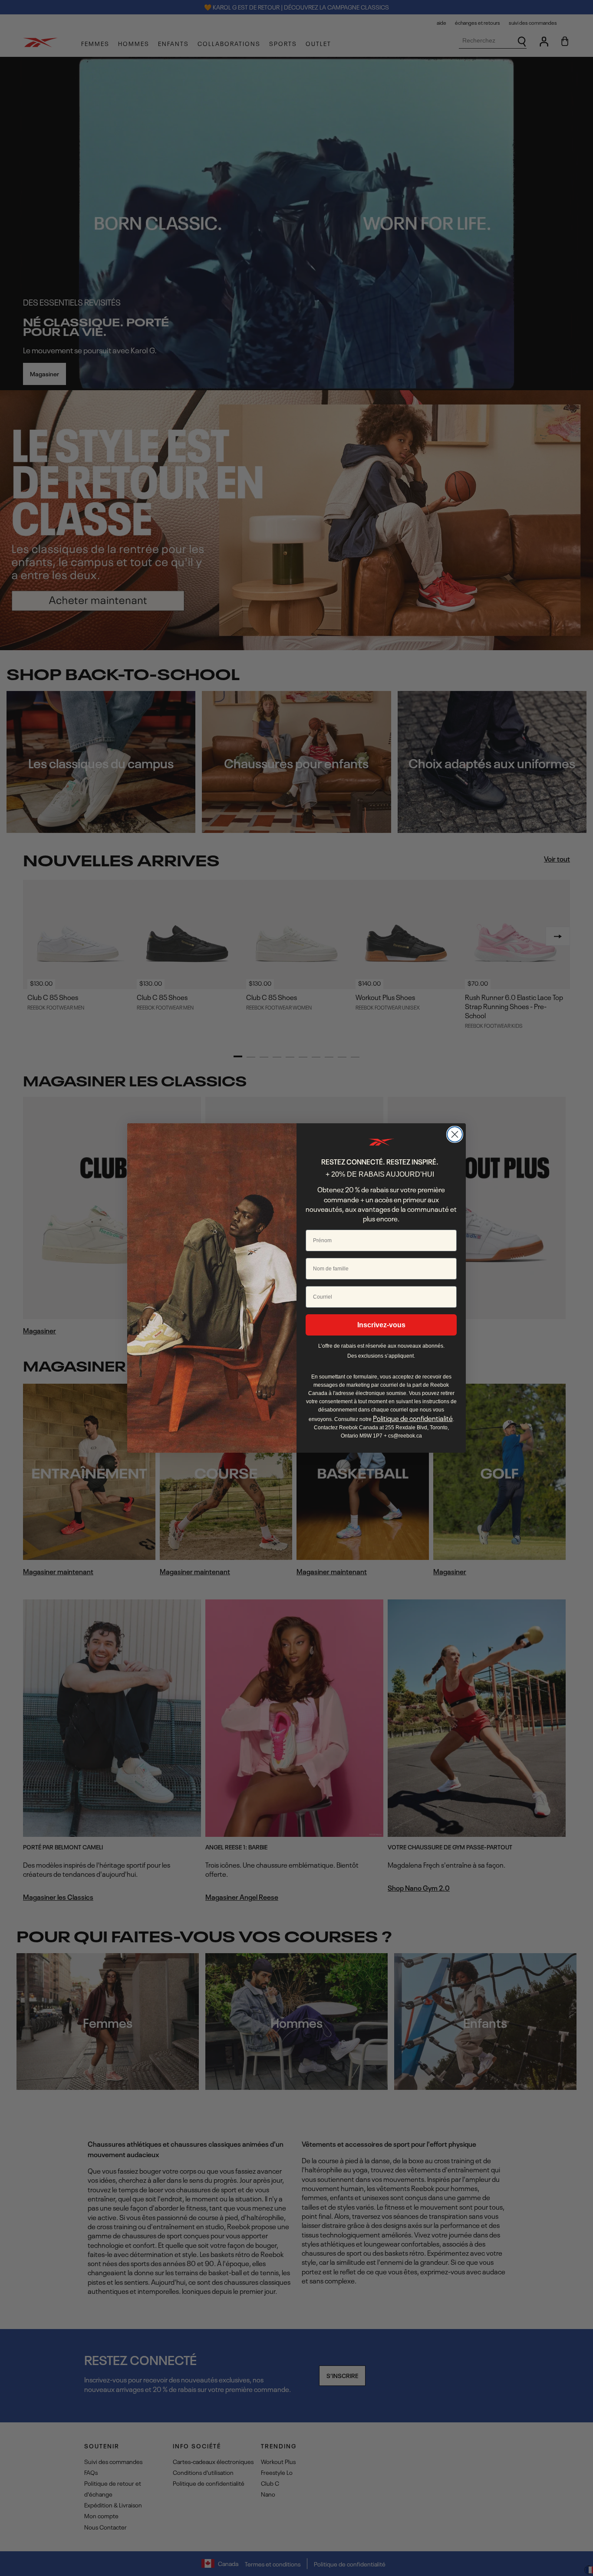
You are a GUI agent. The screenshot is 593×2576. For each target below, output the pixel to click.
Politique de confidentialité (413, 1418)
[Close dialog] (455, 1134)
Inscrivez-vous (381, 1325)
